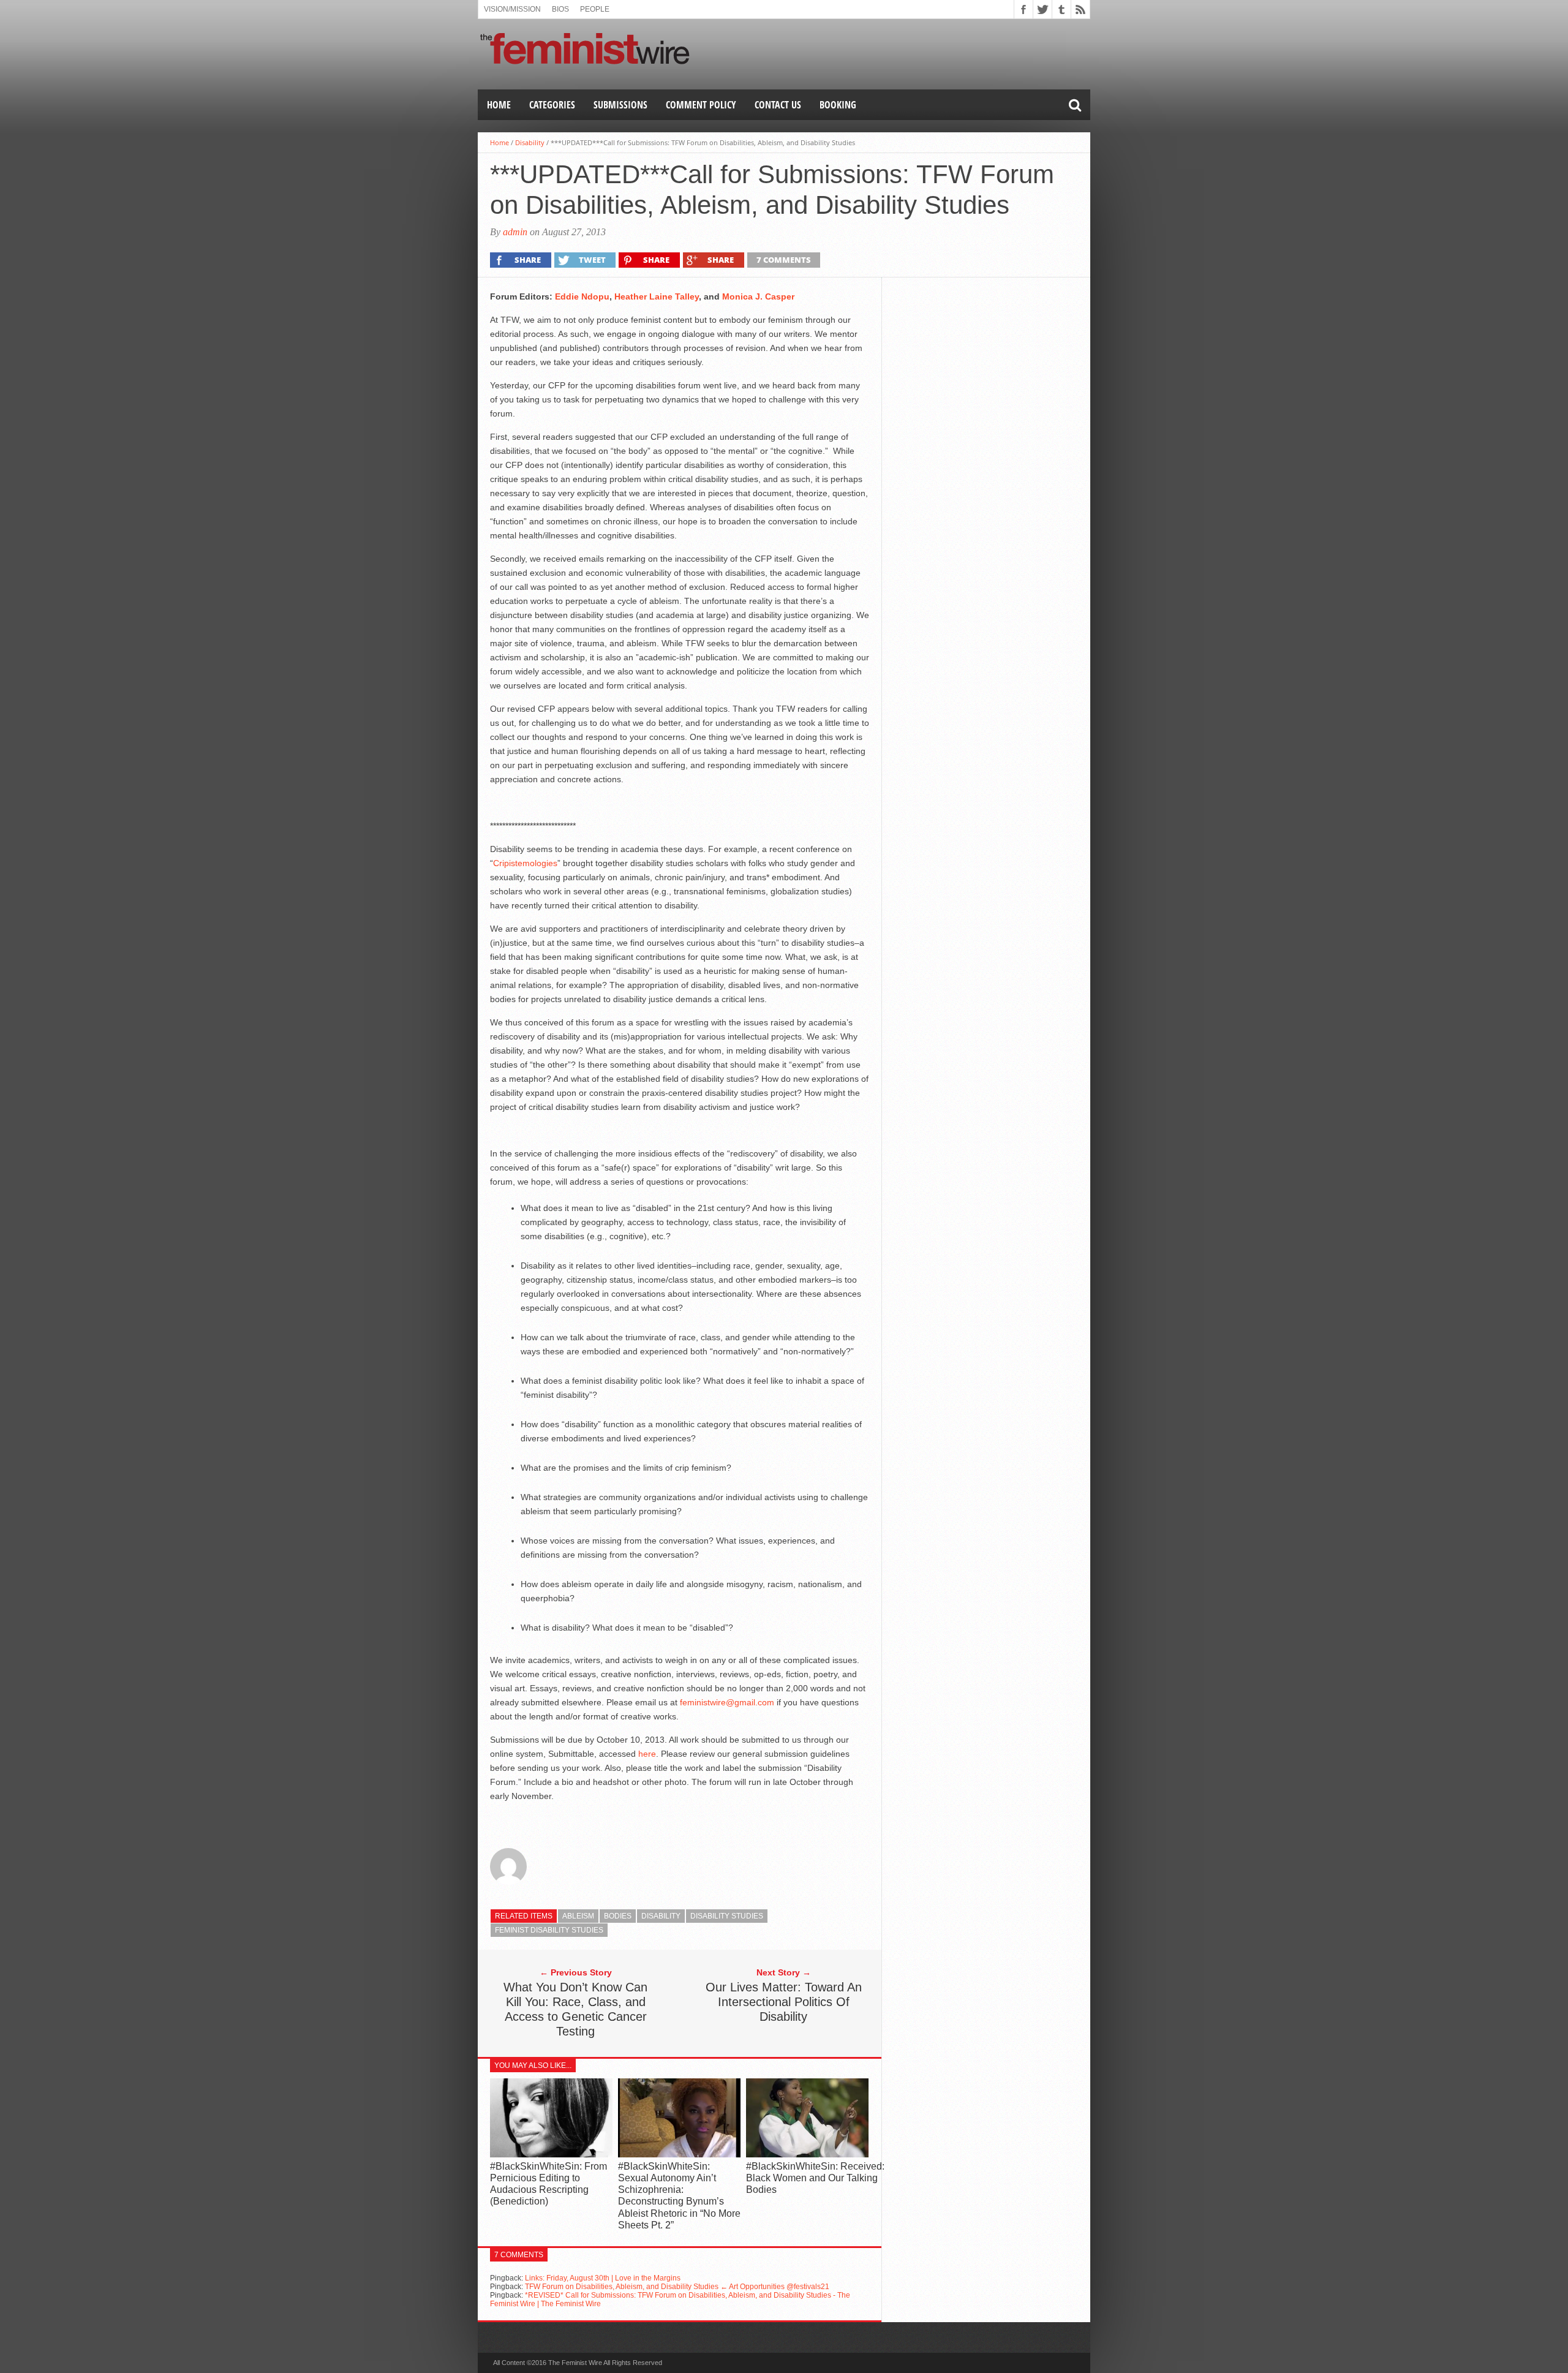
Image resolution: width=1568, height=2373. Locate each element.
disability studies (727, 1916)
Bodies (618, 1916)
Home (499, 105)
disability (661, 1916)
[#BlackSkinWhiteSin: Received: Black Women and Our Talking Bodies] (807, 2154)
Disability (530, 142)
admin (515, 232)
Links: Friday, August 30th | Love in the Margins (603, 2278)
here (647, 1754)
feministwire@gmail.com (727, 1702)
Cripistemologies (525, 863)
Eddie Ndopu (582, 296)
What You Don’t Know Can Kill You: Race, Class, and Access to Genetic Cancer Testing (575, 2009)
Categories (552, 105)
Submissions (620, 105)
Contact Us (778, 105)
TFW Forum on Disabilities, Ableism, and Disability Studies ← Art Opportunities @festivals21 (677, 2287)
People (595, 9)
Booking (838, 105)
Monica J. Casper (758, 296)
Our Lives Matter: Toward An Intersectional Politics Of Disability (784, 2002)
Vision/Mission (512, 9)
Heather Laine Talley (657, 296)
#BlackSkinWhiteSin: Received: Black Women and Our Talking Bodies (815, 2178)
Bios (560, 9)
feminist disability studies (549, 1930)
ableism (578, 1916)
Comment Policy (701, 105)
